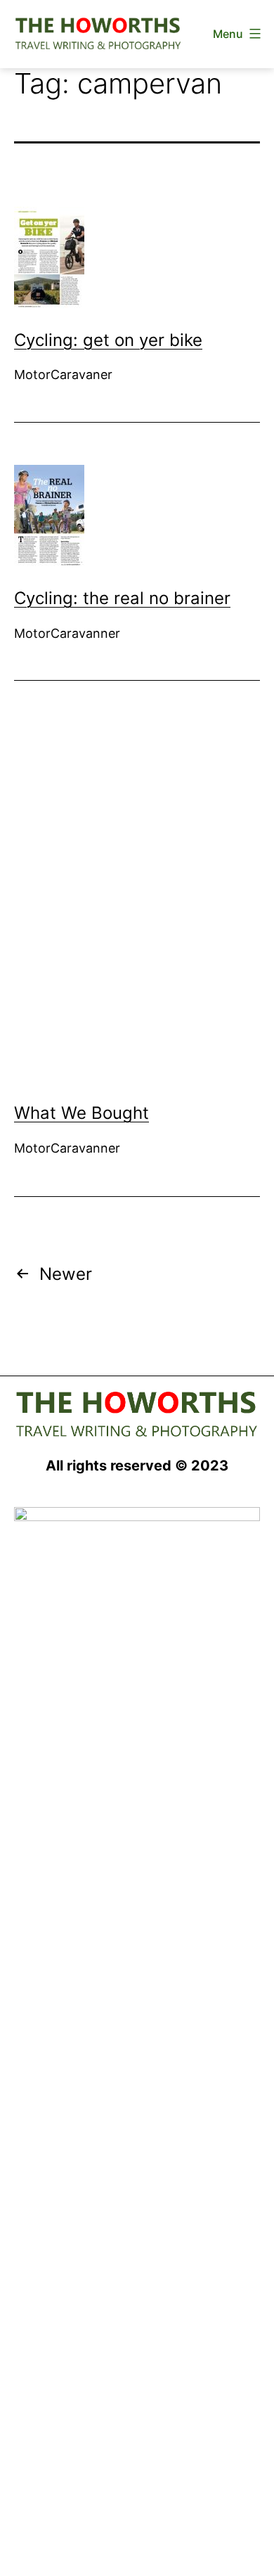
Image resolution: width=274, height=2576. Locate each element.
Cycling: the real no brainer (122, 598)
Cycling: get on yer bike (108, 340)
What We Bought (81, 1113)
